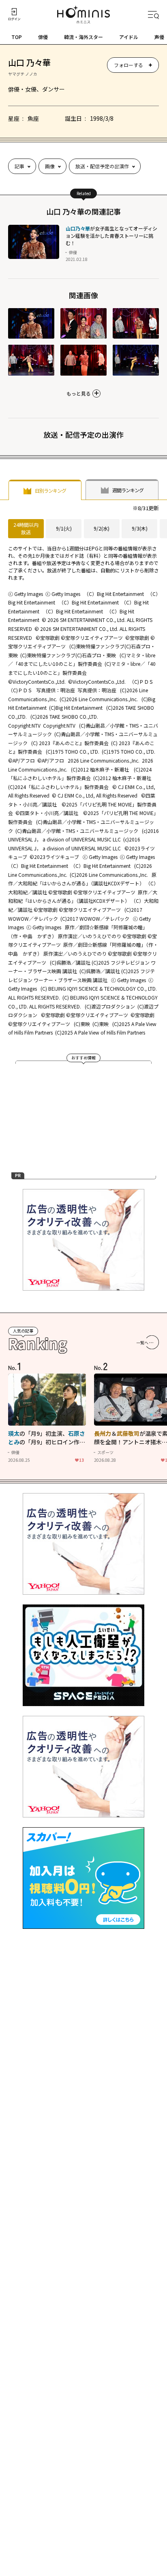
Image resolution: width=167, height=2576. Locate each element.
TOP (17, 37)
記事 (19, 166)
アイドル (129, 37)
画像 (50, 166)
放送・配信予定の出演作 (102, 166)
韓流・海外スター (83, 37)
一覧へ (142, 1342)
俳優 (43, 37)
